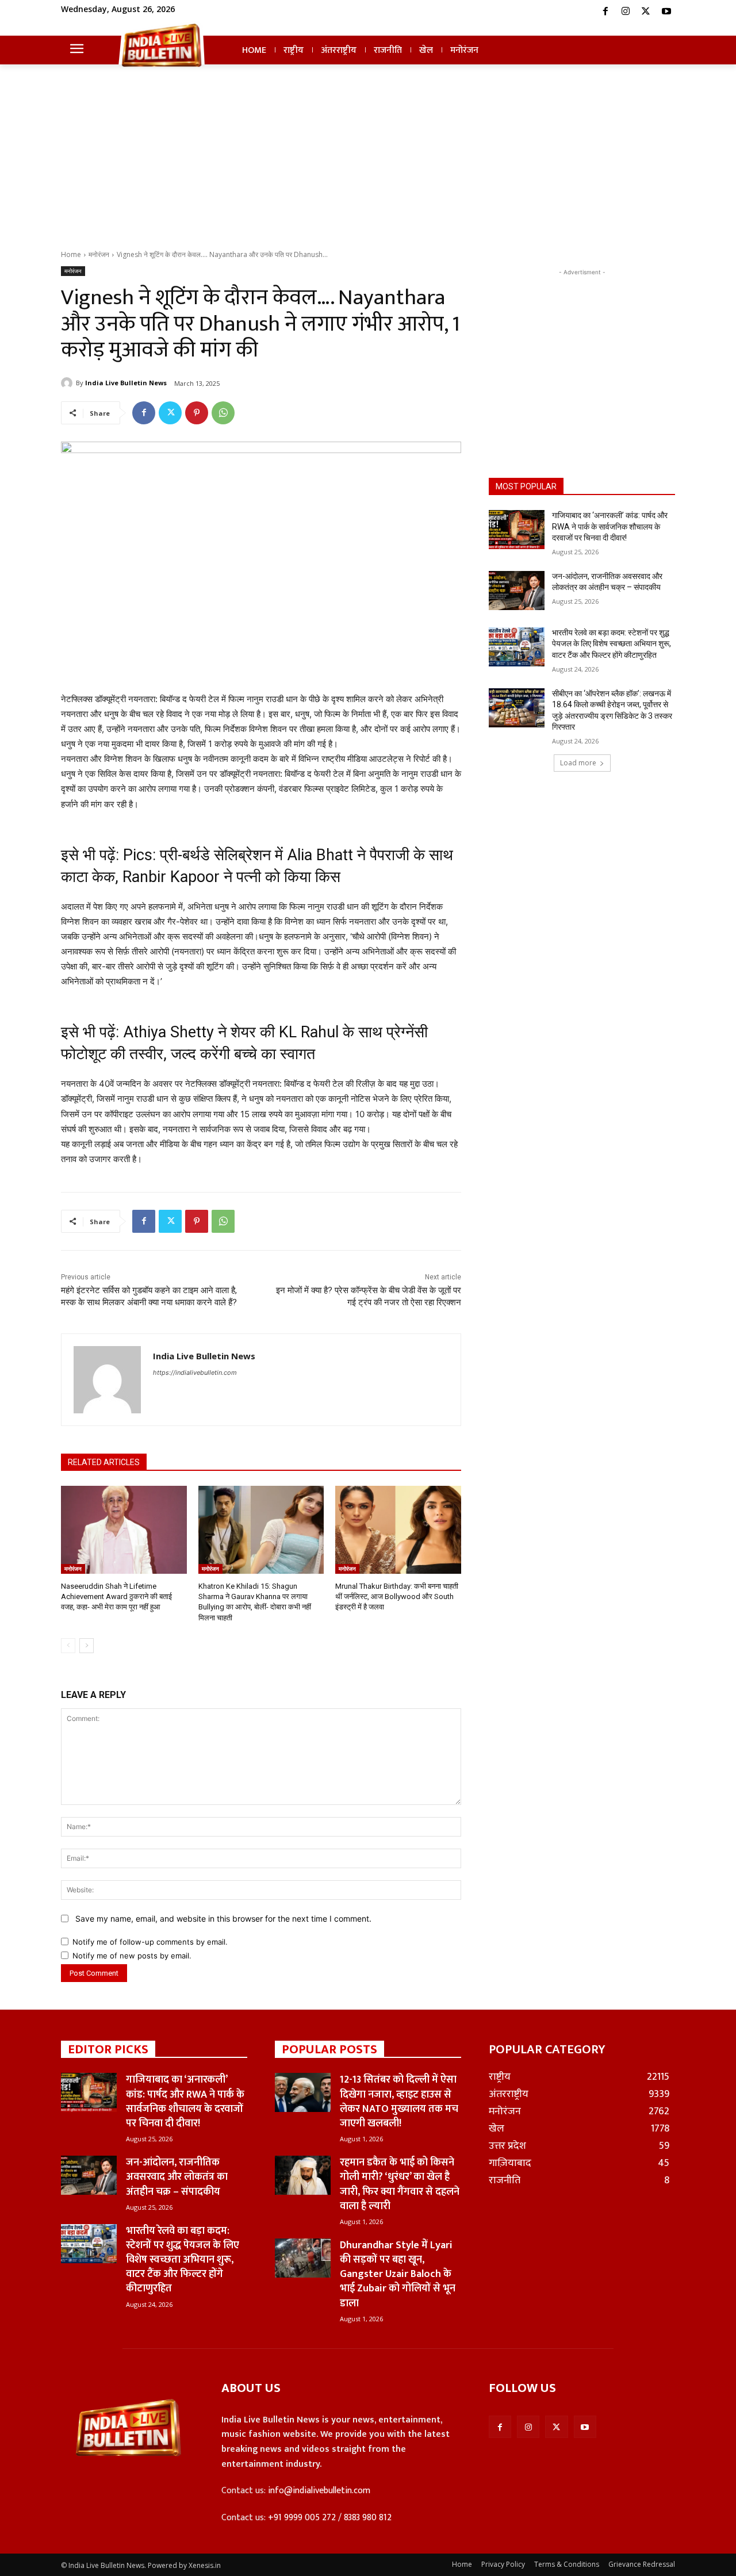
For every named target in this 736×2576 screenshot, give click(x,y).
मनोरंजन (99, 254)
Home (71, 254)
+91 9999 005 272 (302, 2518)
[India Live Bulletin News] (68, 383)
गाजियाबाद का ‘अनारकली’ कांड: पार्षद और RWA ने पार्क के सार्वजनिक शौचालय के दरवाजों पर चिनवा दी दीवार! (610, 526)
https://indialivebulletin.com (195, 1373)
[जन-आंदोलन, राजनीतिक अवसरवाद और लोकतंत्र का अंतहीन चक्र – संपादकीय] (517, 591)
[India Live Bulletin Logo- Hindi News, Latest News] (162, 45)
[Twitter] (646, 11)
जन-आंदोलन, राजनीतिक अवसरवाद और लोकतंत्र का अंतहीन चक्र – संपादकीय (177, 2177)
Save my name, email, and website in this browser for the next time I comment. (223, 1918)
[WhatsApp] (223, 413)
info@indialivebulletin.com (319, 2491)
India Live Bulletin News (126, 383)
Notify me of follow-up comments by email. (150, 1942)
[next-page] (87, 1646)
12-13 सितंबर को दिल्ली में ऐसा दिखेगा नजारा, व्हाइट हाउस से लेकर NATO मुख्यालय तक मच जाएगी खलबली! (399, 2102)
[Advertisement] (368, 163)
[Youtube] (666, 11)
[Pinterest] (197, 413)
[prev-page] (68, 1646)
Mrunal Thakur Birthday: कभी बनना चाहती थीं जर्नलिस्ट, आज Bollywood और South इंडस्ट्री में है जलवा (397, 1596)
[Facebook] (605, 11)
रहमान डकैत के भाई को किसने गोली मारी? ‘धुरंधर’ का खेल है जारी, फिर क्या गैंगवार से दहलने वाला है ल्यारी (400, 2184)
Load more (578, 763)
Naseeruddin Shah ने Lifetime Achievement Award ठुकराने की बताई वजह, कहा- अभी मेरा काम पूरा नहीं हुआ (116, 1596)
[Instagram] (626, 11)
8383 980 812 (368, 2518)
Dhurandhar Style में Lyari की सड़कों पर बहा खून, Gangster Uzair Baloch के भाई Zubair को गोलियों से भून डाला (398, 2274)
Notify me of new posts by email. (132, 1956)
